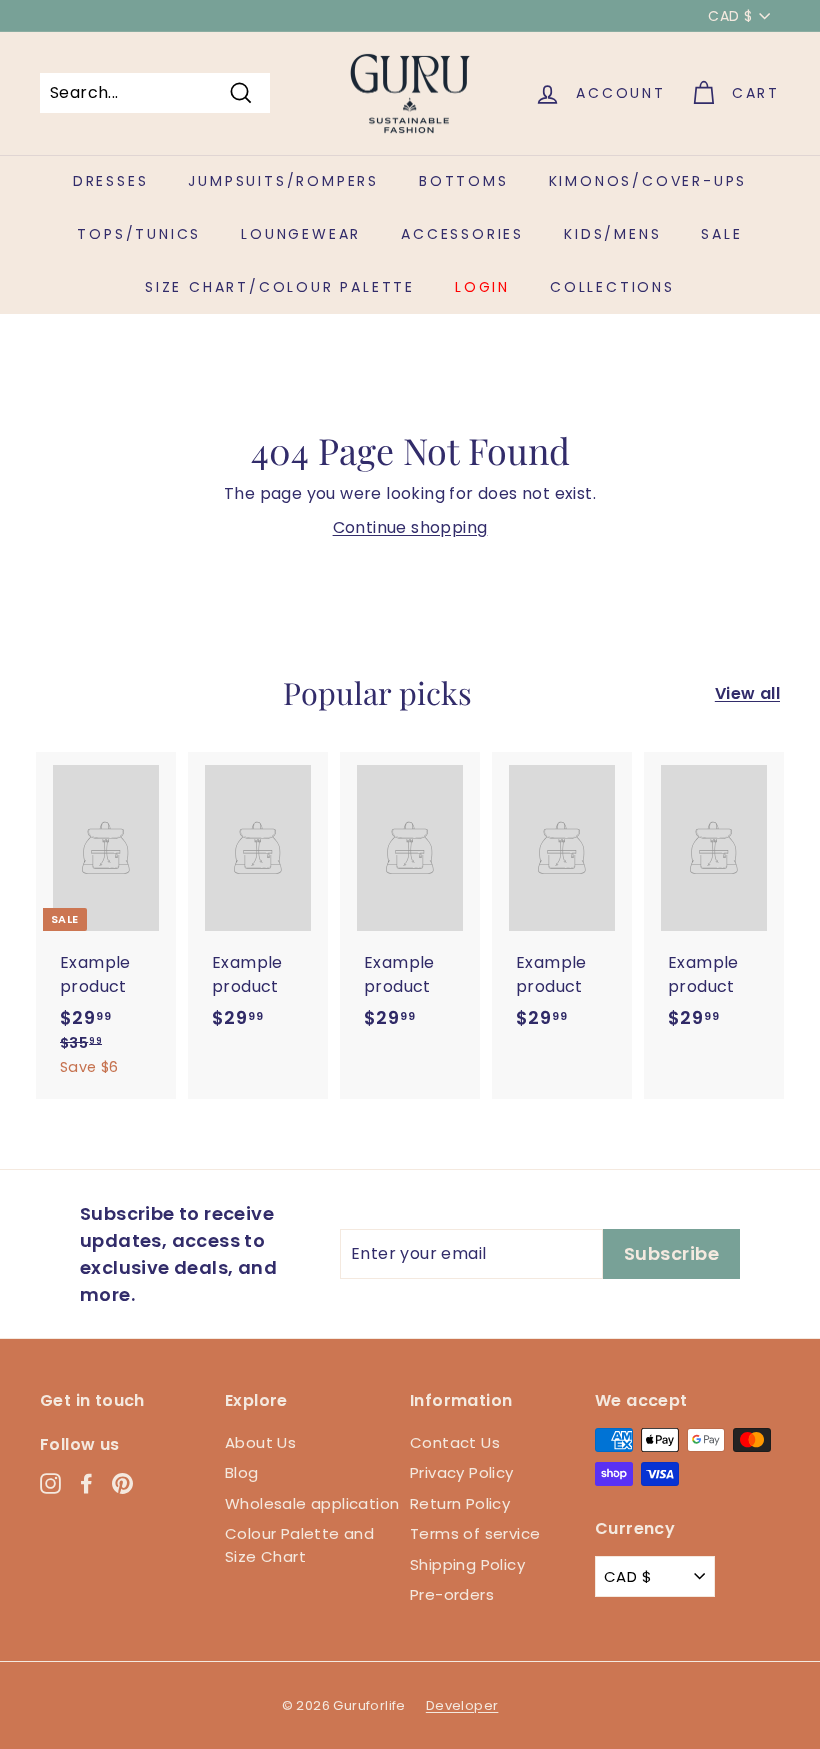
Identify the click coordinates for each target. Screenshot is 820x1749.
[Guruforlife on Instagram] (50, 1483)
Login (482, 287)
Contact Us (455, 1442)
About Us (260, 1442)
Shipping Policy (467, 1564)
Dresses (111, 181)
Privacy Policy (462, 1472)
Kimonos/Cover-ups (648, 181)
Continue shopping (410, 527)
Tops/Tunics (139, 234)
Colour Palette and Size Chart (299, 1545)
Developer (462, 1705)
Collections (612, 287)
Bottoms (464, 181)
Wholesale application (312, 1503)
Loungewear (301, 234)
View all (747, 693)
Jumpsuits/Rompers (283, 181)
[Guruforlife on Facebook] (86, 1483)
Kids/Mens (612, 234)
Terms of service (475, 1533)
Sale (721, 234)
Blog (242, 1472)
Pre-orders (452, 1594)
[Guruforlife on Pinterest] (122, 1483)
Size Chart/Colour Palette (280, 287)
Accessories (462, 234)
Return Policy (460, 1503)
